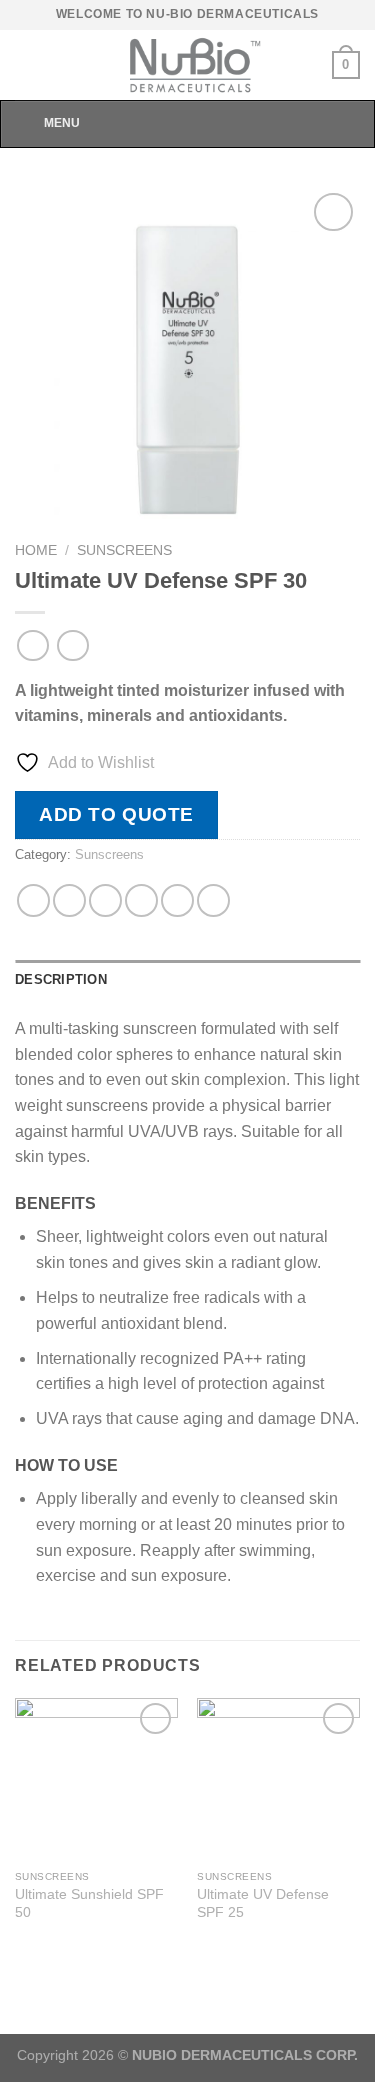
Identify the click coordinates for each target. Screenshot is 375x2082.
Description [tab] (61, 979)
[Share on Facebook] (69, 900)
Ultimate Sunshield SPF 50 (89, 1903)
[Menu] (27, 64)
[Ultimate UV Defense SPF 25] (278, 1779)
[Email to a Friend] (141, 900)
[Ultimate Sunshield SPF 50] (96, 1779)
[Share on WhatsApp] (33, 900)
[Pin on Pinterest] (177, 900)
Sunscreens (124, 550)
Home (36, 550)
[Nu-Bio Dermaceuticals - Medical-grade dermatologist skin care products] (188, 65)
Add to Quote (116, 814)
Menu (62, 123)
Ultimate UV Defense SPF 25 (263, 1903)
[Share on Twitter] (105, 900)
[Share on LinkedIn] (213, 900)
